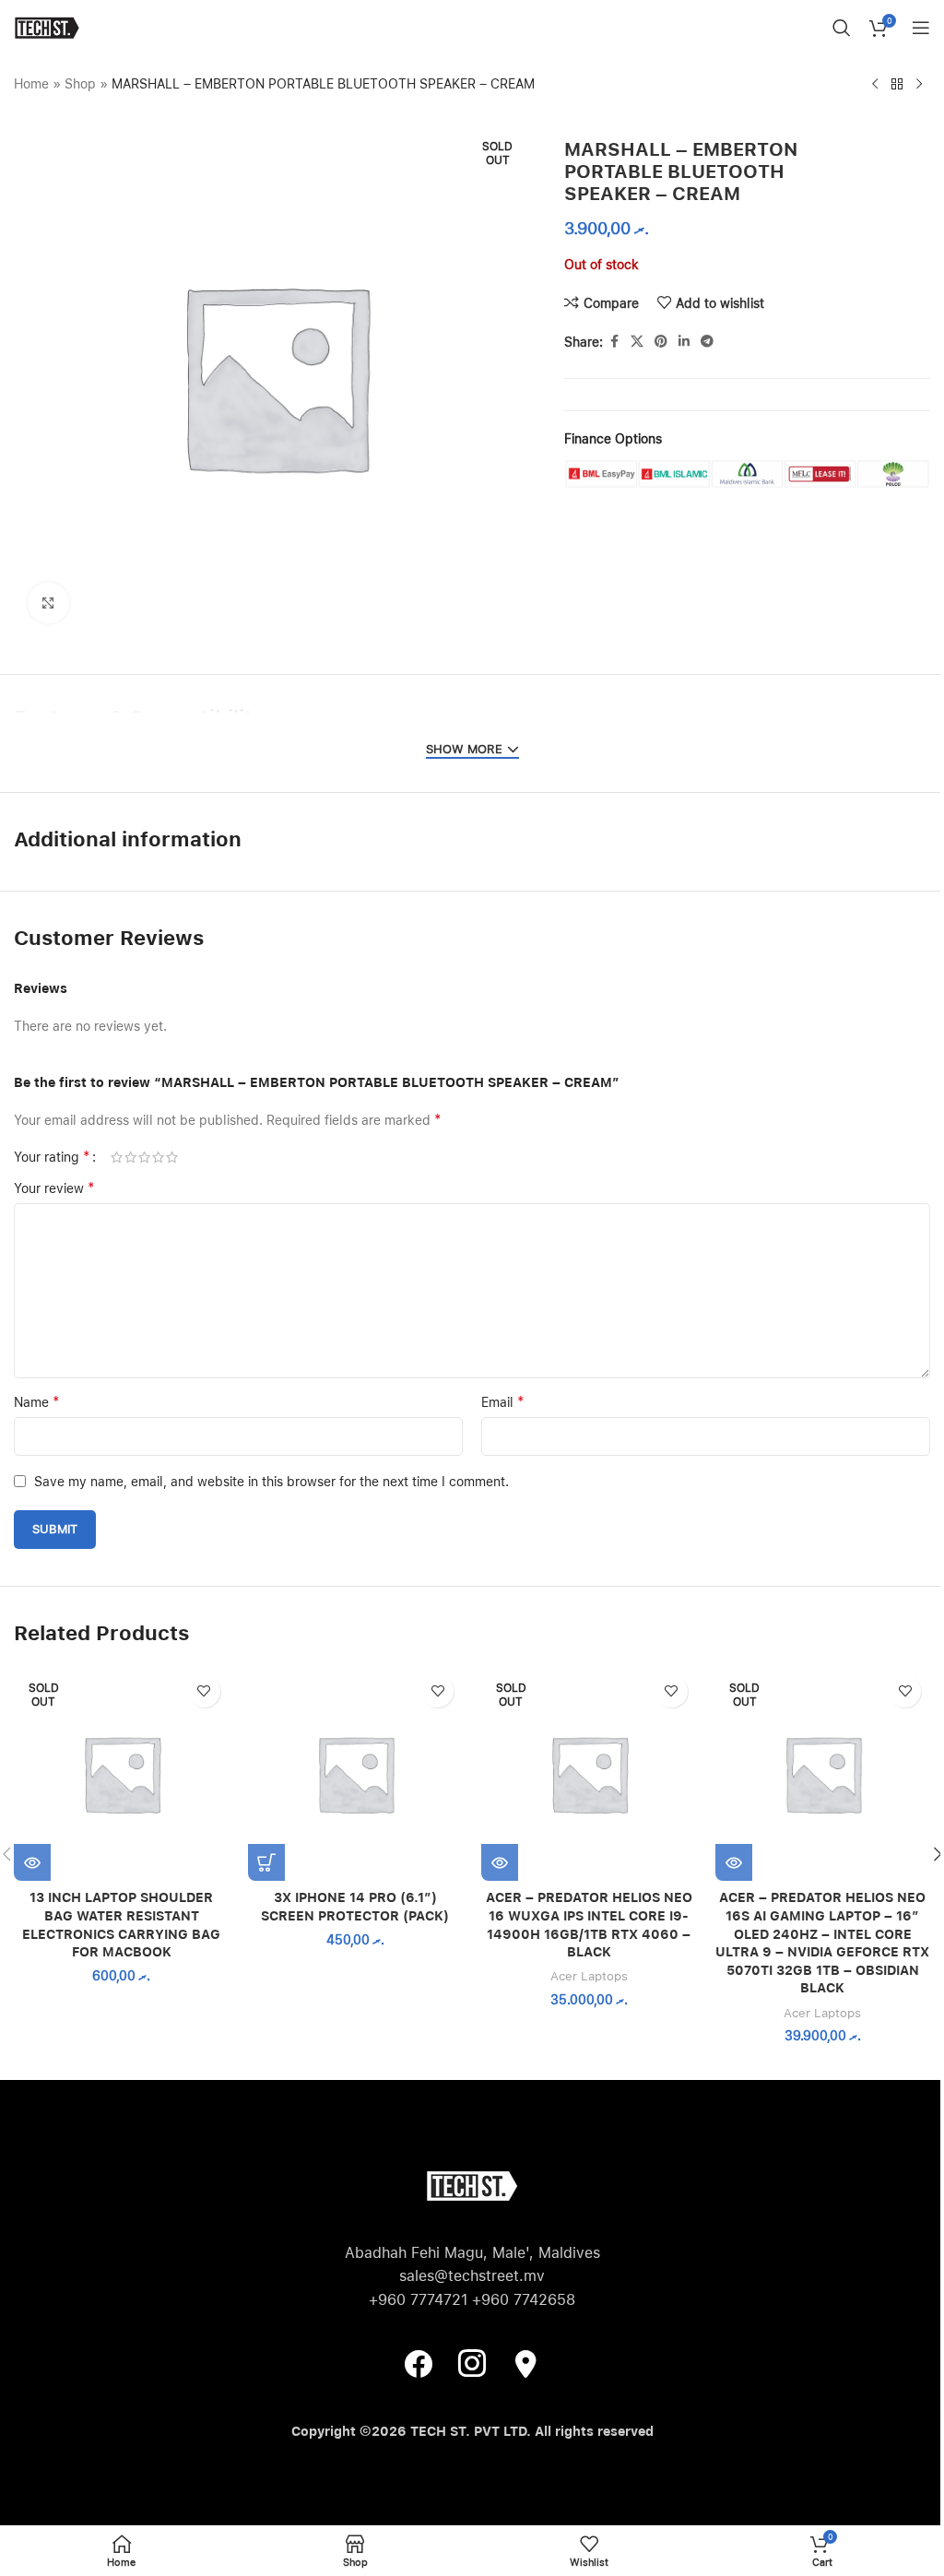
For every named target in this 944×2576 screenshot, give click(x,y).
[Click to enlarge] (48, 603)
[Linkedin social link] (684, 342)
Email (503, 1402)
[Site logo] (47, 27)
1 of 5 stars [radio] (117, 1157)
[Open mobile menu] (921, 28)
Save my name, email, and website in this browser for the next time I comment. (271, 1482)
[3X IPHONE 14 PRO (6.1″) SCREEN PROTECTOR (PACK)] (356, 1774)
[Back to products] (897, 85)
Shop (80, 84)
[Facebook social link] (614, 342)
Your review (54, 1188)
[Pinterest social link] (661, 342)
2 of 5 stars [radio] (130, 1157)
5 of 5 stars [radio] (172, 1157)
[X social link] (637, 342)
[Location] (525, 2363)
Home (31, 84)
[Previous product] (875, 85)
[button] (266, 1862)
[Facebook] (419, 2363)
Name (37, 1402)
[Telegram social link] (707, 342)
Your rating (52, 1157)
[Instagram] (472, 2363)
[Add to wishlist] (204, 1691)
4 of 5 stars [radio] (158, 1157)
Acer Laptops (589, 1976)
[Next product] (919, 85)
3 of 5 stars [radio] (144, 1157)
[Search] (842, 28)
